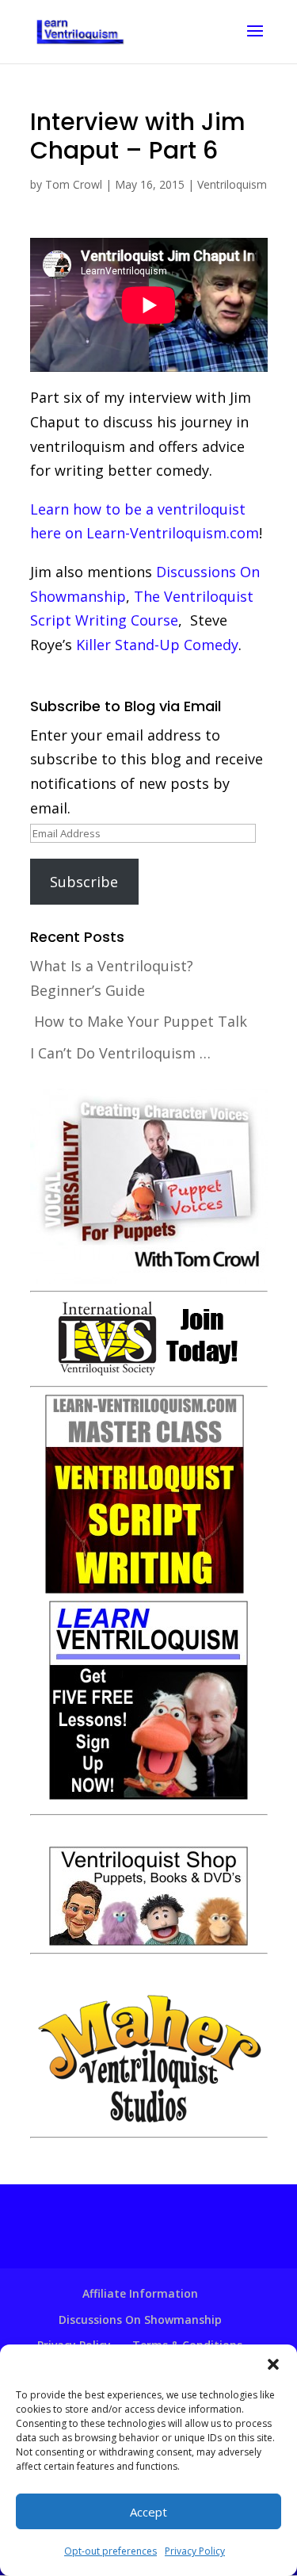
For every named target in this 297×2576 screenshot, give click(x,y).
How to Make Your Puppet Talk (141, 1021)
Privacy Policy (195, 2551)
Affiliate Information (140, 2293)
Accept (148, 2512)
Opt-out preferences (110, 2551)
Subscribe (84, 882)
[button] (273, 2364)
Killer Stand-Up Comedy (157, 645)
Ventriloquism (232, 184)
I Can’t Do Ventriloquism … (120, 1053)
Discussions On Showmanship (140, 2320)
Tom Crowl (74, 184)
